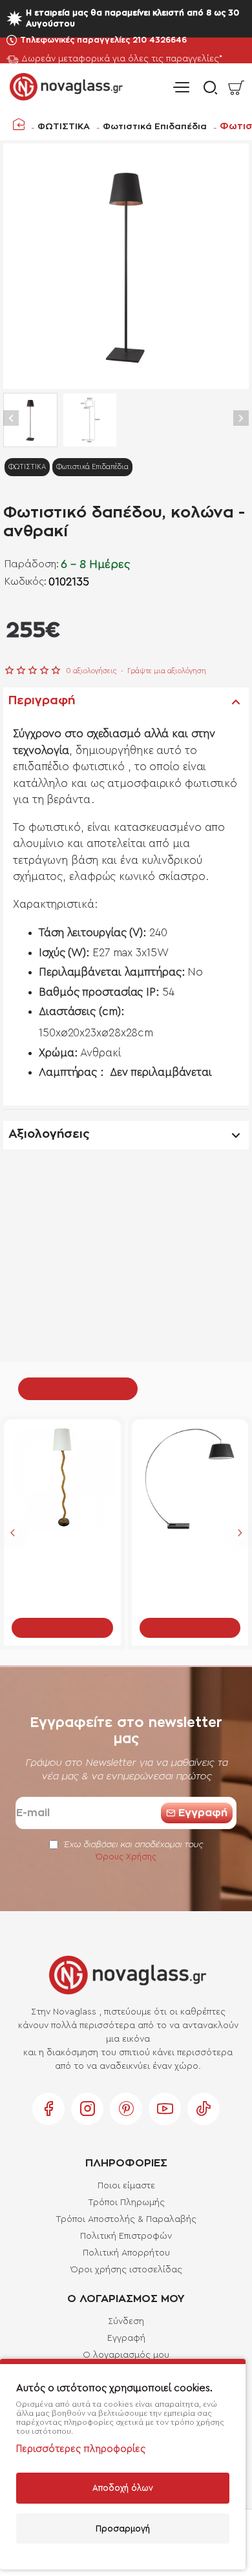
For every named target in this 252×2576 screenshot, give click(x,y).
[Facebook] (48, 2109)
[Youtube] (165, 2109)
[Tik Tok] (204, 2109)
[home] (19, 124)
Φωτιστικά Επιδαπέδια (155, 127)
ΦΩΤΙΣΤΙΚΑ (64, 127)
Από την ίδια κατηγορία (78, 1388)
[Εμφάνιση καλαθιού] (236, 88)
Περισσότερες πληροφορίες (81, 2449)
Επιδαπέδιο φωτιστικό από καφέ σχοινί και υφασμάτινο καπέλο (62, 1555)
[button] (11, 418)
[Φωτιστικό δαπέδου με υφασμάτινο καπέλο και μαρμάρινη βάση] (190, 1478)
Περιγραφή (42, 701)
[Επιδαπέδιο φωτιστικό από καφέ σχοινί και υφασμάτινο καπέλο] (62, 1478)
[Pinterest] (126, 2109)
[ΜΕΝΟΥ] (181, 88)
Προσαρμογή (123, 2529)
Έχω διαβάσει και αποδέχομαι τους (132, 1851)
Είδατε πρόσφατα (186, 1388)
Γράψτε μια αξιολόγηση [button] (167, 671)
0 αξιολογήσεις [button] (91, 671)
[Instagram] (87, 2109)
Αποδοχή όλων (123, 2488)
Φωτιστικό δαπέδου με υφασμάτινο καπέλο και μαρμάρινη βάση (190, 1555)
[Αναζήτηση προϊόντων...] (207, 88)
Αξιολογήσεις (49, 1135)
